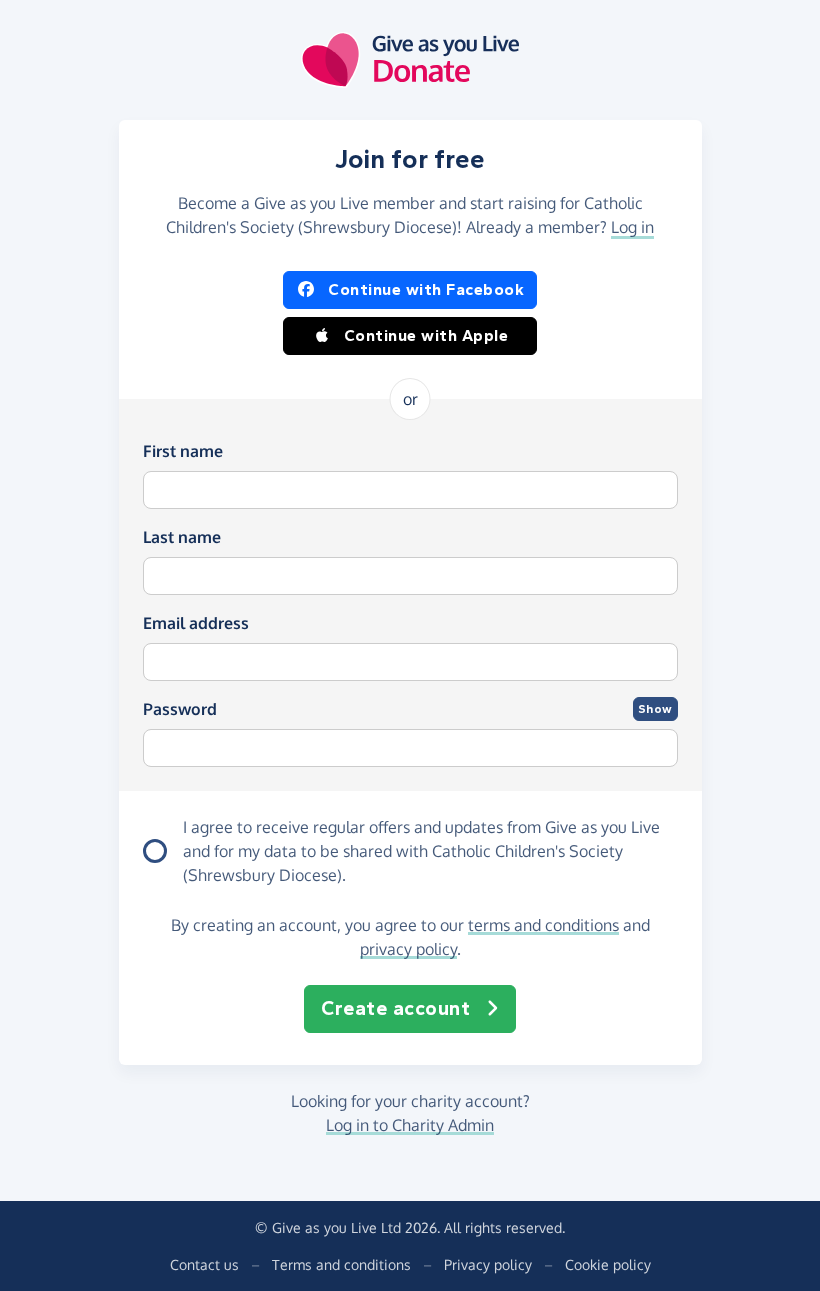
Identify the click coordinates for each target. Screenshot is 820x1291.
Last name (182, 537)
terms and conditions (543, 925)
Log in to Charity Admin (410, 1125)
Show (655, 709)
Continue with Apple (426, 335)
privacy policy (408, 949)
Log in (632, 227)
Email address (196, 623)
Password (180, 709)
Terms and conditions (341, 1264)
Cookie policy (608, 1264)
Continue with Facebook (426, 289)
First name (183, 451)
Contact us (204, 1264)
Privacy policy (488, 1264)
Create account (395, 1008)
